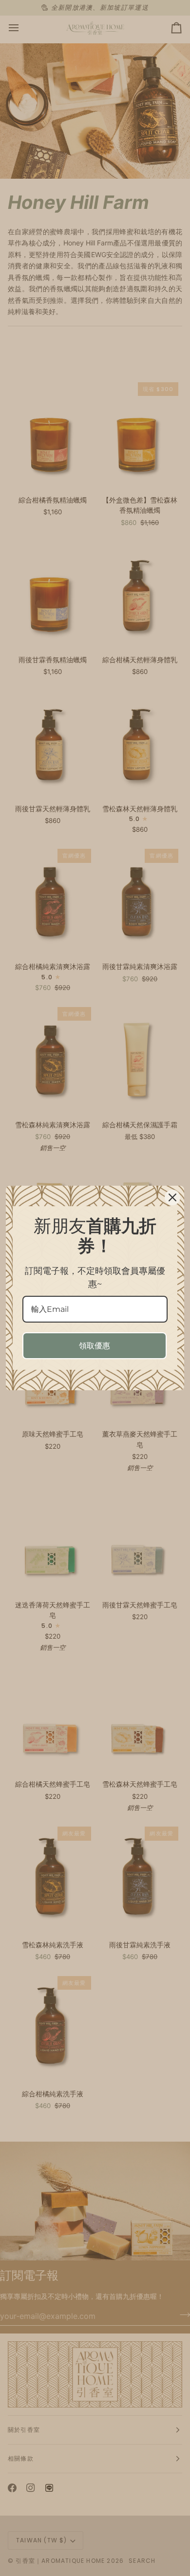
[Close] (172, 1197)
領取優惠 (95, 1346)
